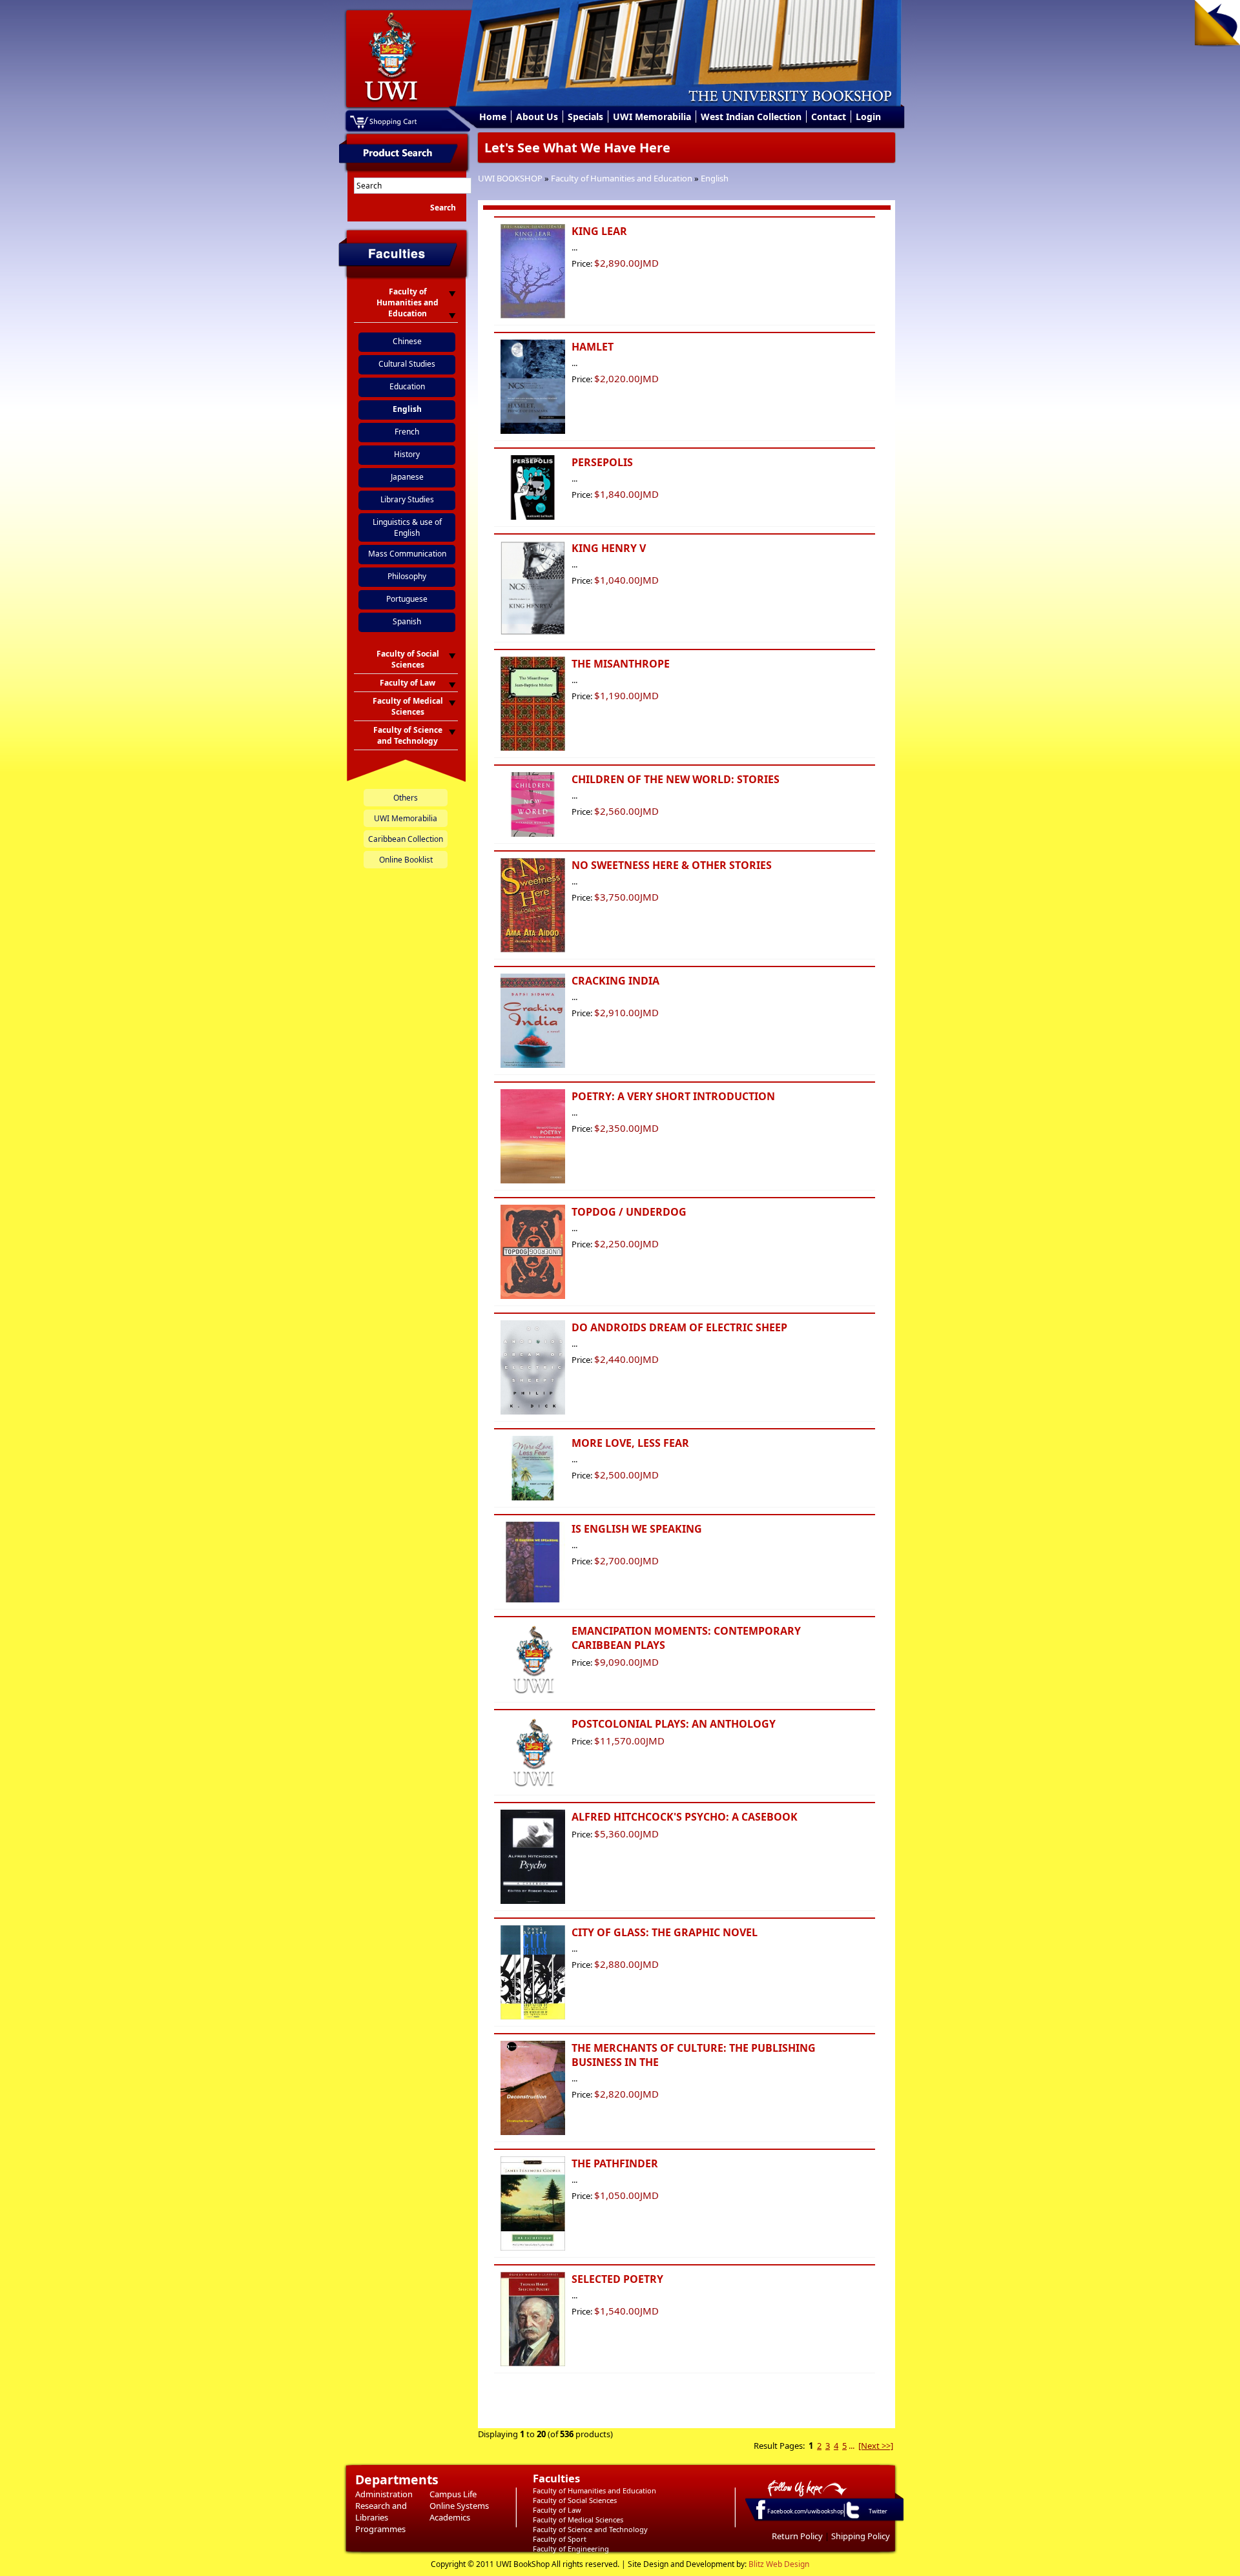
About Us (537, 117)
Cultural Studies (407, 364)
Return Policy (797, 2536)
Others (406, 798)
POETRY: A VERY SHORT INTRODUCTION (673, 1096)
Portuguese (407, 599)
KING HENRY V (609, 548)
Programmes (380, 2529)
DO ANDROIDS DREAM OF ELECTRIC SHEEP (679, 1327)
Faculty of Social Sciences (575, 2500)
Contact (829, 117)
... (852, 2446)
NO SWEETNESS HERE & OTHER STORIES (672, 865)
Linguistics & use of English (407, 527)
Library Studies (407, 499)
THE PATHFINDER (615, 2163)
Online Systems (459, 2506)
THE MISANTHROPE (621, 664)
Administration (384, 2494)
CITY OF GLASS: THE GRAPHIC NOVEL (665, 1932)
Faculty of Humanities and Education (622, 178)
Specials (585, 117)
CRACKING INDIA (615, 981)
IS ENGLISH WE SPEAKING (637, 1529)
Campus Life (453, 2494)
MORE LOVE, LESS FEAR (630, 1443)
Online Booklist (406, 860)
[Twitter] (852, 2518)
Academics (450, 2517)
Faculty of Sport (560, 2539)
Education (407, 386)
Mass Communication (407, 554)
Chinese (407, 341)
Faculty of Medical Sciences (578, 2520)
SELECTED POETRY (617, 2279)
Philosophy (407, 576)
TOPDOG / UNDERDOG (629, 1212)
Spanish (407, 621)
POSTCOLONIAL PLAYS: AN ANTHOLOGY (674, 1724)
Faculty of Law (557, 2510)
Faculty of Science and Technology (590, 2529)
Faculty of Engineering (571, 2549)
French (407, 432)
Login (868, 117)
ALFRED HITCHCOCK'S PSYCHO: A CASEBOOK (685, 1817)
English (715, 178)
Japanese (407, 477)
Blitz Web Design (779, 2564)
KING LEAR (599, 231)
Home (493, 117)
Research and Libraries (381, 2511)
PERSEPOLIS (602, 462)
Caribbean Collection (406, 839)
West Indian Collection (751, 117)
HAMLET (593, 347)
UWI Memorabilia (652, 117)
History (407, 454)
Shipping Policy (861, 2536)
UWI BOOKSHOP (510, 178)
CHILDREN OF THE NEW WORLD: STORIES (676, 779)
